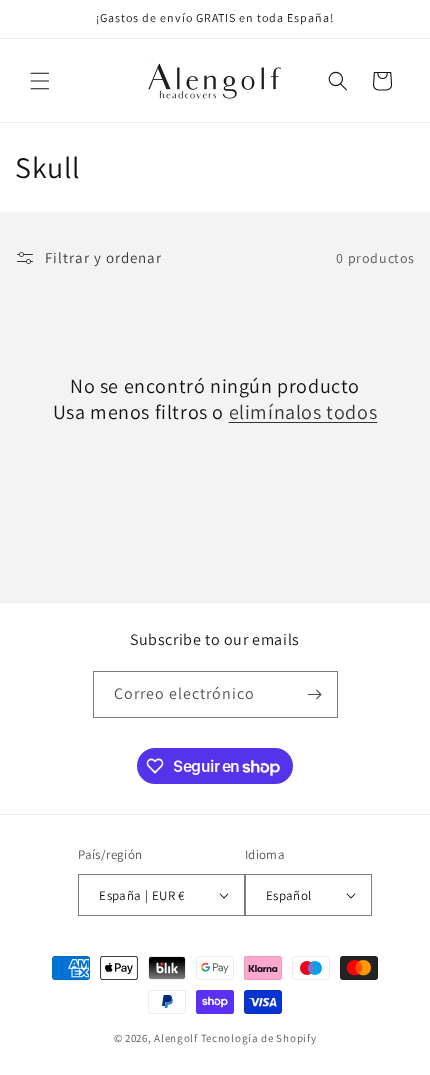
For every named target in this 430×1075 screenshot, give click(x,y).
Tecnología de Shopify (259, 1038)
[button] (40, 81)
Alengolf (176, 1038)
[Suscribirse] (315, 694)
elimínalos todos (303, 412)
